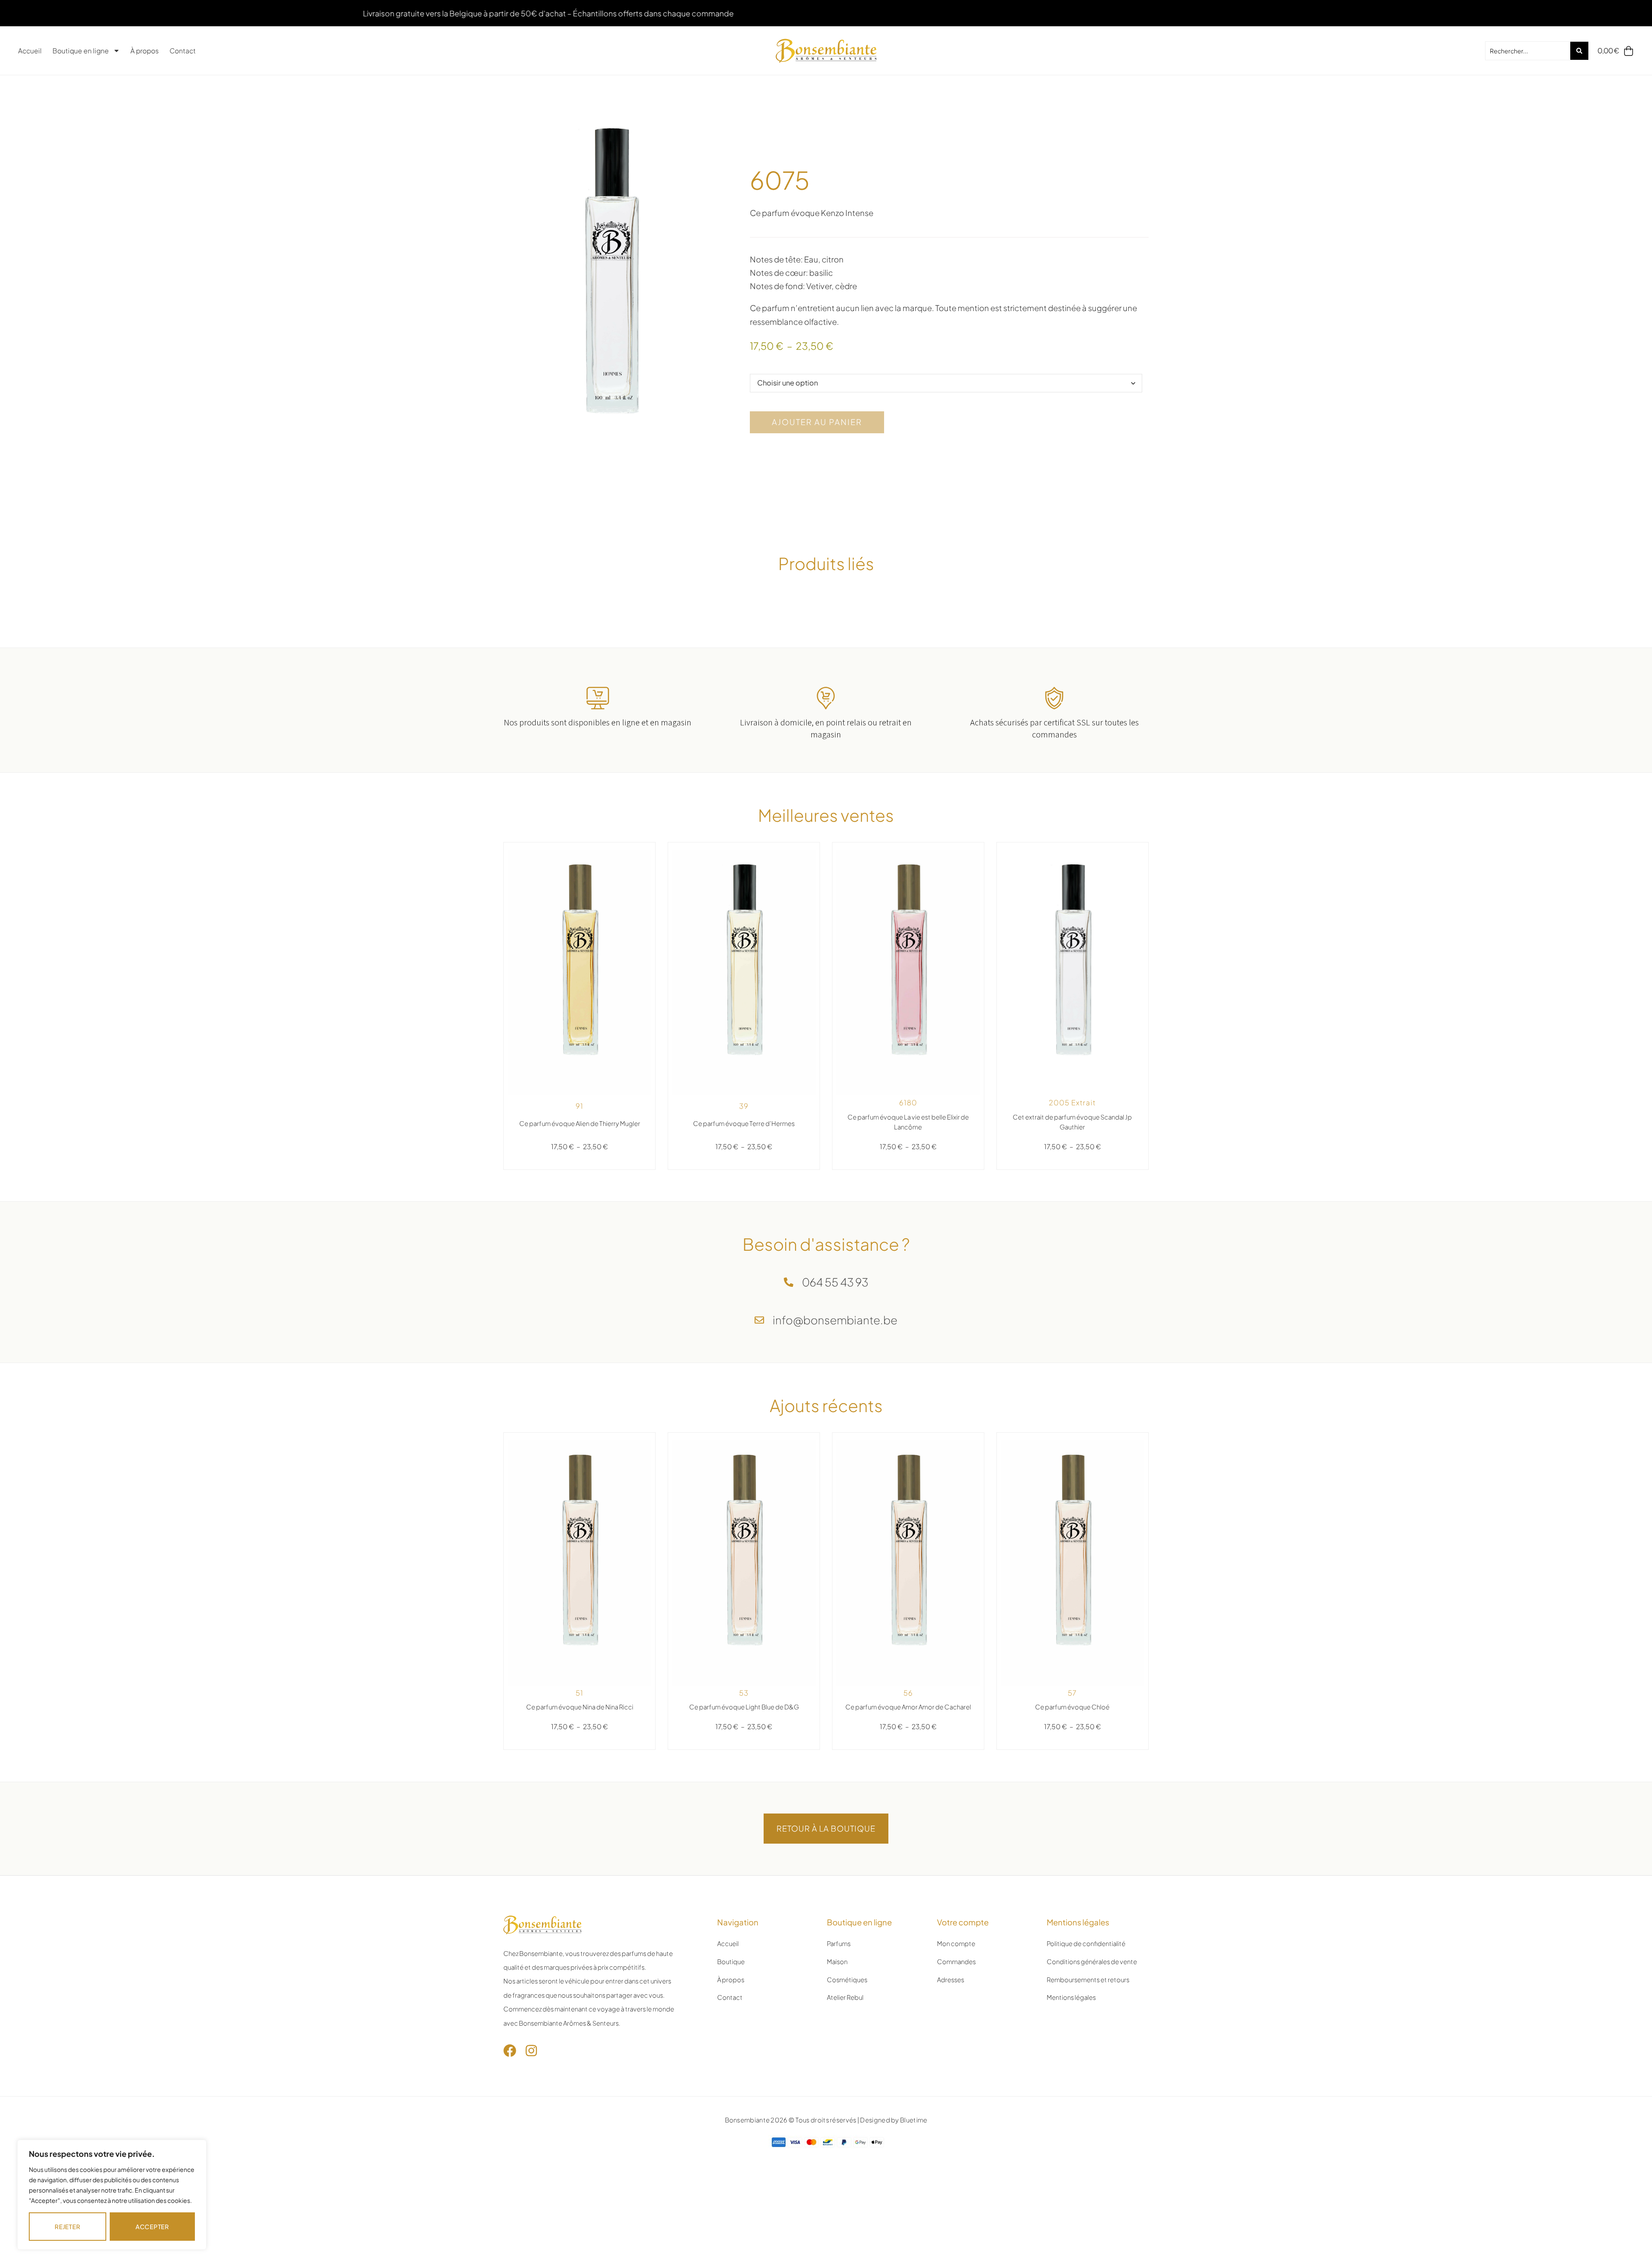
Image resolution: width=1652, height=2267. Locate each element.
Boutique (731, 1962)
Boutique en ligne (81, 51)
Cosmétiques (847, 1980)
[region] (112, 2195)
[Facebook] (510, 2051)
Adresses (951, 1980)
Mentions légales (1071, 1997)
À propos (145, 51)
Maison (837, 1962)
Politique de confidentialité (1086, 1943)
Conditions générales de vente (1092, 1962)
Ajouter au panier (817, 422)
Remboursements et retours (1088, 1980)
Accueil (30, 51)
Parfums (839, 1943)
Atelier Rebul (845, 1997)
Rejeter (67, 2227)
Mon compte (956, 1943)
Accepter (152, 2227)
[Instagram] (531, 2051)
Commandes (956, 1962)
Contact (183, 51)
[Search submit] (1579, 51)
